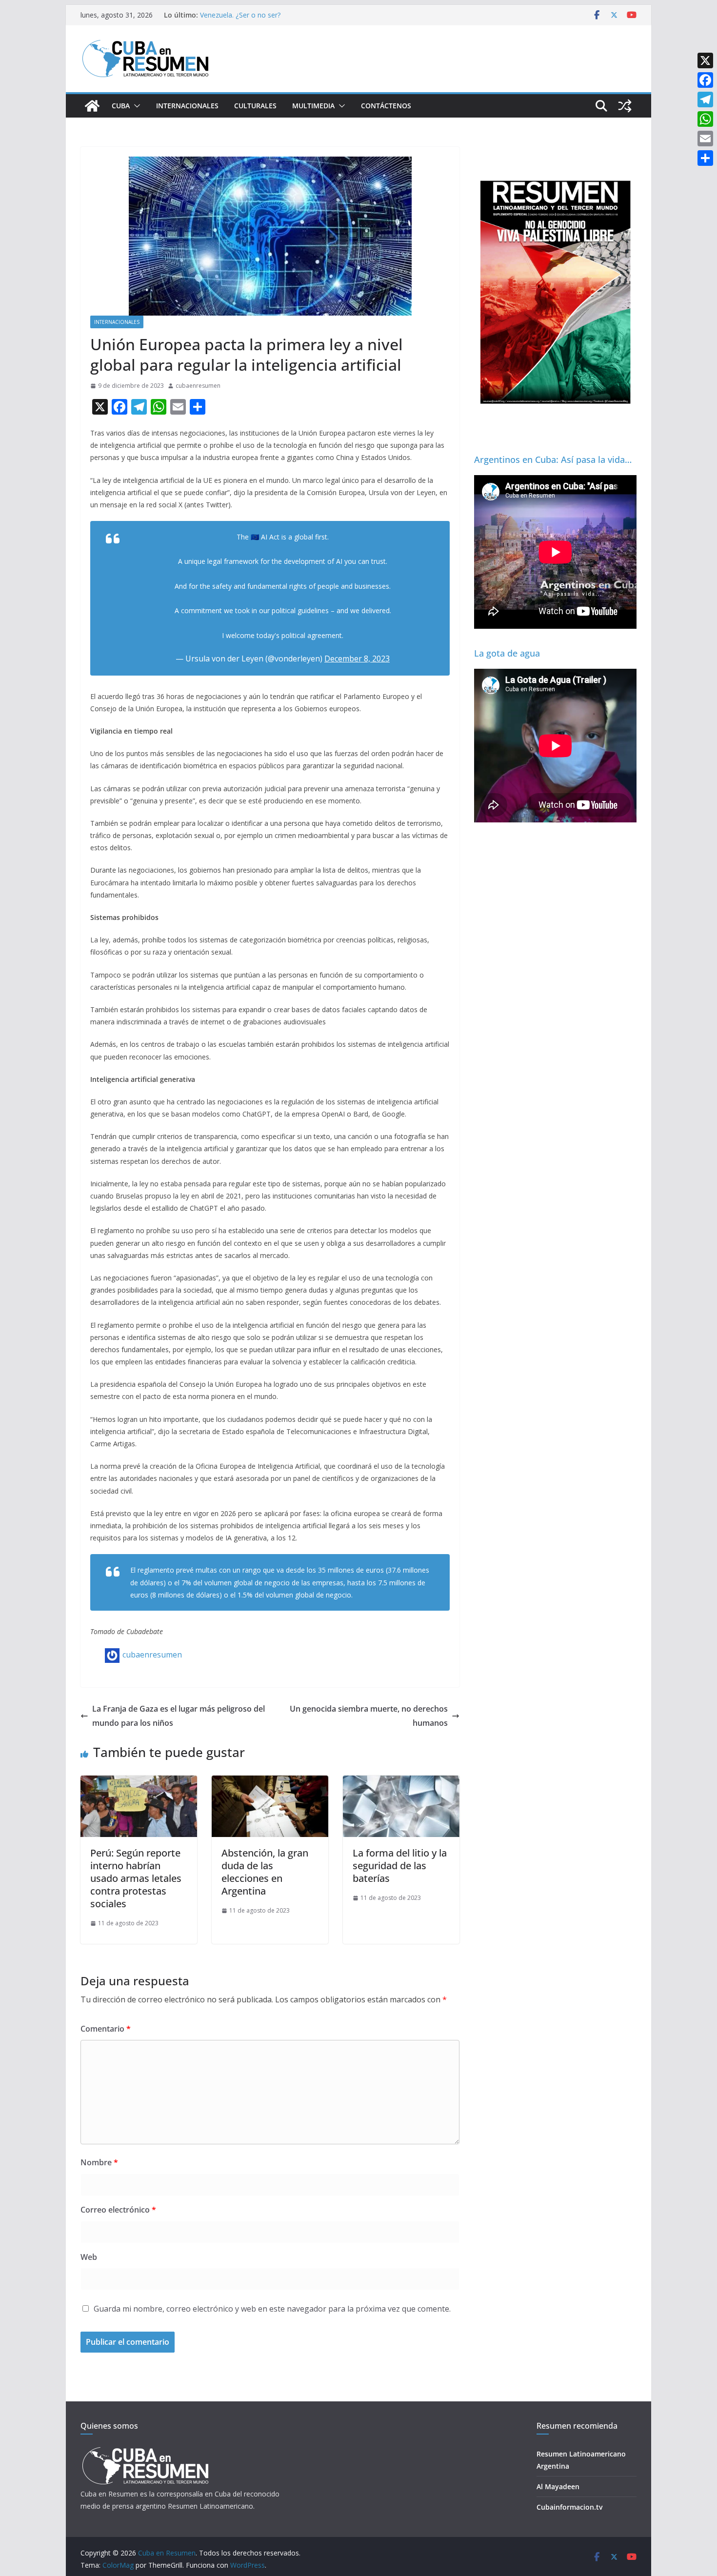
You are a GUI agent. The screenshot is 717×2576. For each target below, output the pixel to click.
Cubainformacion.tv (569, 2507)
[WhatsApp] (705, 119)
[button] (135, 106)
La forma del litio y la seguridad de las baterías (400, 1866)
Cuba (121, 106)
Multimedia (313, 106)
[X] (705, 60)
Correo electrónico (118, 2210)
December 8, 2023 (357, 659)
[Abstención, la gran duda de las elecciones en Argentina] (270, 1782)
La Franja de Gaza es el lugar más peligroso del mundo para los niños (179, 1716)
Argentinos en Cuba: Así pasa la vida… (553, 459)
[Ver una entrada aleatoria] (625, 106)
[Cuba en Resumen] (92, 106)
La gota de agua (507, 653)
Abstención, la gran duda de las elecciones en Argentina (265, 1872)
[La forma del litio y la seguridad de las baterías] (401, 1782)
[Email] (705, 139)
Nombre (99, 2162)
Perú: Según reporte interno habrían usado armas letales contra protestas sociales (136, 1878)
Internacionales (187, 106)
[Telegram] (705, 100)
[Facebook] (705, 80)
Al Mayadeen (558, 2486)
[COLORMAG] (145, 2450)
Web (89, 2257)
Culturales (255, 106)
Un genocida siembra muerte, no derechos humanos (369, 1716)
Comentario (106, 2029)
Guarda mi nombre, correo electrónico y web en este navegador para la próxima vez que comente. (272, 2309)
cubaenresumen (198, 386)
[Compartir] (705, 158)
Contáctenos (386, 106)
